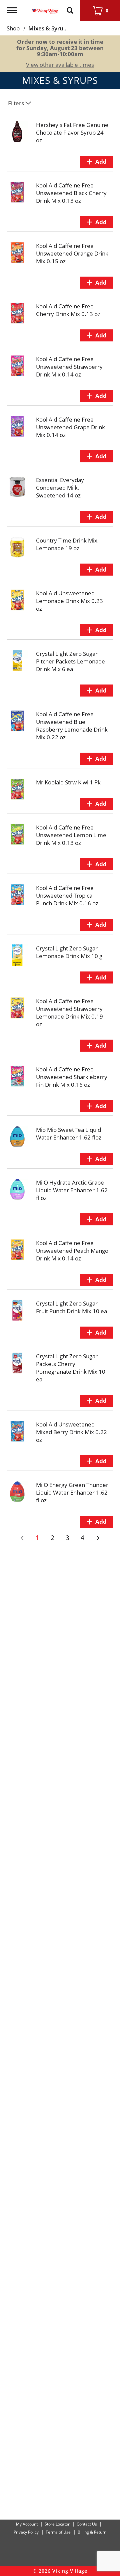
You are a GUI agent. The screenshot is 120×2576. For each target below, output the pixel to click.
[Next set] (98, 1538)
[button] (97, 162)
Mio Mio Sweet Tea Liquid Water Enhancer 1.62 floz (69, 1133)
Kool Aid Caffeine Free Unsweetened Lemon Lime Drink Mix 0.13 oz (71, 835)
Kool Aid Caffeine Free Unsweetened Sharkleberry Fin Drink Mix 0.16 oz (72, 1077)
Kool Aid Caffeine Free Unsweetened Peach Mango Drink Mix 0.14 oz (72, 1251)
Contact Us (87, 2524)
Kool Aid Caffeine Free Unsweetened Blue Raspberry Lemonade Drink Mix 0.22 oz (72, 726)
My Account (27, 2524)
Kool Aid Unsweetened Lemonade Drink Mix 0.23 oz (69, 601)
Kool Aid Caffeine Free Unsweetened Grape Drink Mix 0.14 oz (70, 427)
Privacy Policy (26, 2532)
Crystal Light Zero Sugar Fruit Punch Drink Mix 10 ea (71, 1307)
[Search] (70, 7)
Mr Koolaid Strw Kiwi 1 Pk (68, 782)
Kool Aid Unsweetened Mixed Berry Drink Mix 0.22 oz (71, 1432)
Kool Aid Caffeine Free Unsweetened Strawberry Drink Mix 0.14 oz (69, 367)
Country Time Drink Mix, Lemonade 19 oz (67, 544)
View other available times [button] (60, 65)
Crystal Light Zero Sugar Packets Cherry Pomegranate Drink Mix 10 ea (71, 1368)
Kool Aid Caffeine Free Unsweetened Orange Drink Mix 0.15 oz (72, 253)
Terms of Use (58, 2532)
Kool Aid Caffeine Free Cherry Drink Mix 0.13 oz (68, 310)
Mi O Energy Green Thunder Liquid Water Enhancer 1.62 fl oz (72, 1492)
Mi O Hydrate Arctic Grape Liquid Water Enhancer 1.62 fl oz (72, 1190)
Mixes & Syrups (49, 28)
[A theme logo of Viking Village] (45, 7)
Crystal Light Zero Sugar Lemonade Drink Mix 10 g (69, 952)
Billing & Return (92, 2532)
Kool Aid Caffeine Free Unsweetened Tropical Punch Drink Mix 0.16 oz (67, 895)
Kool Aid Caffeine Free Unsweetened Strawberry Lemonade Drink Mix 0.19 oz (69, 1013)
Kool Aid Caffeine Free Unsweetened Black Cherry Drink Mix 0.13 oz (71, 193)
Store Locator (57, 2524)
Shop (13, 28)
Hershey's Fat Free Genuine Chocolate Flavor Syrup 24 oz (72, 132)
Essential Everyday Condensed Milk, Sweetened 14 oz (60, 488)
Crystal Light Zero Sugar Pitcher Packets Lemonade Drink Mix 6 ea (70, 661)
